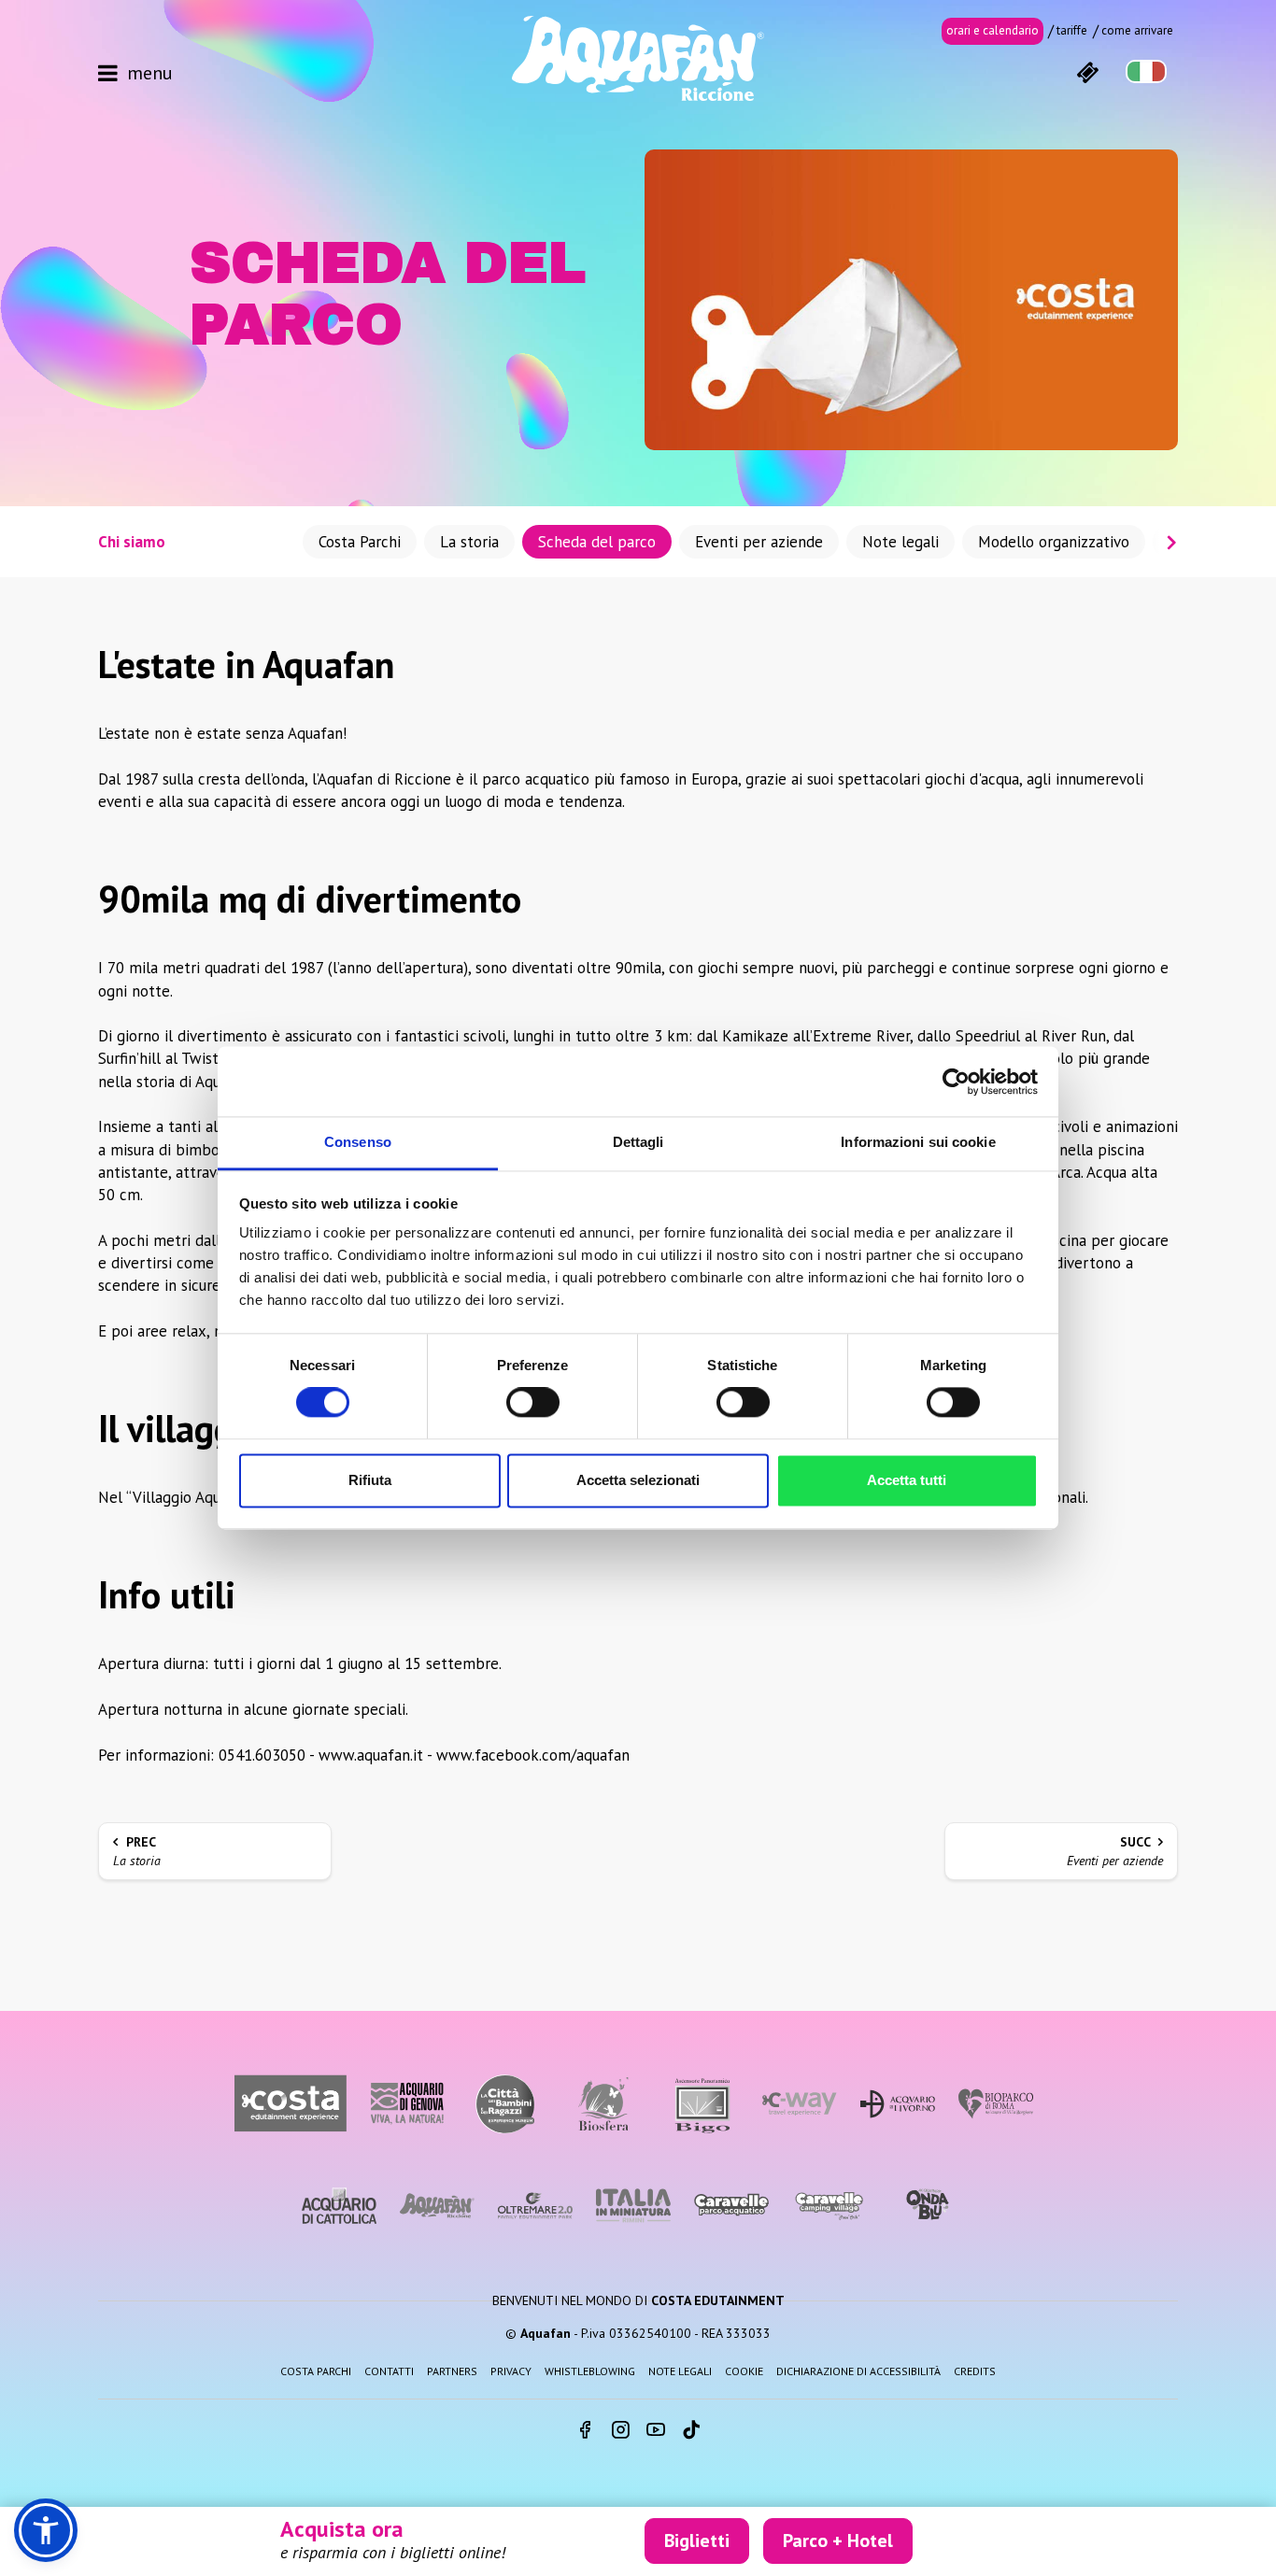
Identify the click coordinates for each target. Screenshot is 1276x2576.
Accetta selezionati (638, 1480)
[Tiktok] (691, 2431)
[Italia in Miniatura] (633, 2206)
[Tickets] (1087, 71)
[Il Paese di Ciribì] (829, 2206)
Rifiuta (370, 1480)
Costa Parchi (360, 542)
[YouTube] (656, 2431)
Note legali (900, 542)
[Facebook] (585, 2431)
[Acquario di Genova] (407, 2104)
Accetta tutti (907, 1480)
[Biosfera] (603, 2104)
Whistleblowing (590, 2371)
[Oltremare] (535, 2206)
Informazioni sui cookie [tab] (918, 1142)
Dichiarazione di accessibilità (858, 2371)
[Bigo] (702, 2104)
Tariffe (1072, 30)
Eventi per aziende (759, 542)
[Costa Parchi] (291, 2104)
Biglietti (697, 2541)
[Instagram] (620, 2431)
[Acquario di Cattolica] (339, 2206)
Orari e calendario (992, 30)
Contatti (389, 2371)
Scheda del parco (597, 542)
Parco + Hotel (838, 2541)
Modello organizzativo (1054, 542)
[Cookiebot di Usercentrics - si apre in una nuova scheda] (956, 1082)
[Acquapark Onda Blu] (928, 2205)
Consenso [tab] (358, 1142)
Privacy (511, 2371)
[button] (46, 2530)
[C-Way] (800, 2104)
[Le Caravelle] (731, 2206)
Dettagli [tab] (638, 1142)
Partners (452, 2371)
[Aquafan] (638, 58)
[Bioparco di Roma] (996, 2104)
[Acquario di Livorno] (898, 2104)
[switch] (533, 1403)
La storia (469, 542)
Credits (975, 2371)
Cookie (744, 2371)
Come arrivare (1137, 30)
